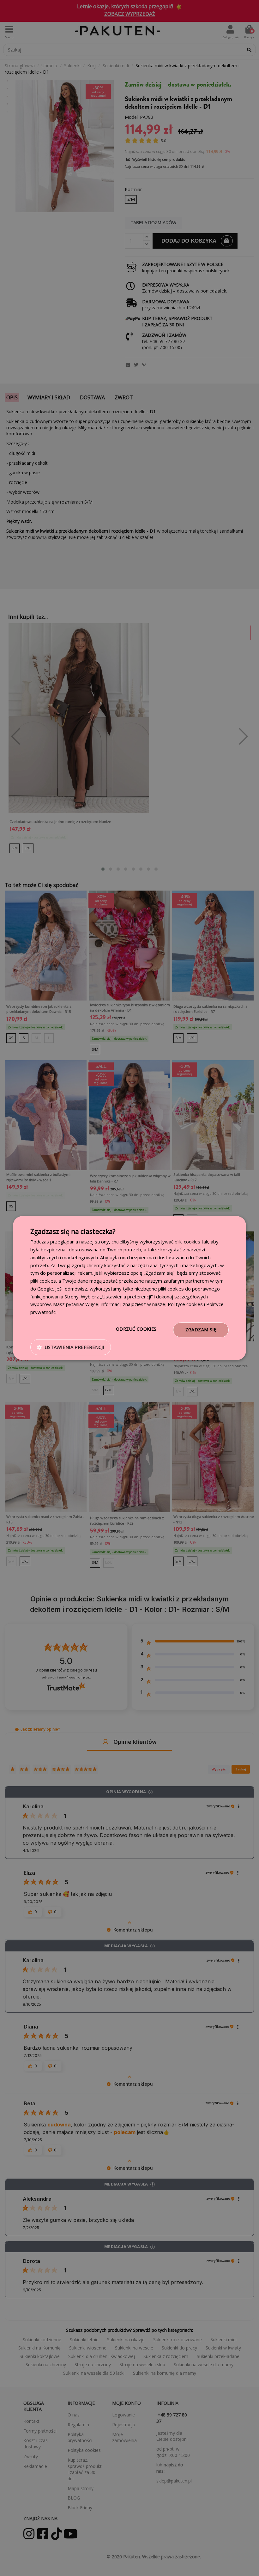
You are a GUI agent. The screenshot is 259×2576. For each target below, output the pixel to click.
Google (45, 1289)
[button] (71, 1347)
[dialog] (129, 1288)
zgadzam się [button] (201, 1330)
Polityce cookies (185, 1304)
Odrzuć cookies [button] (136, 1329)
